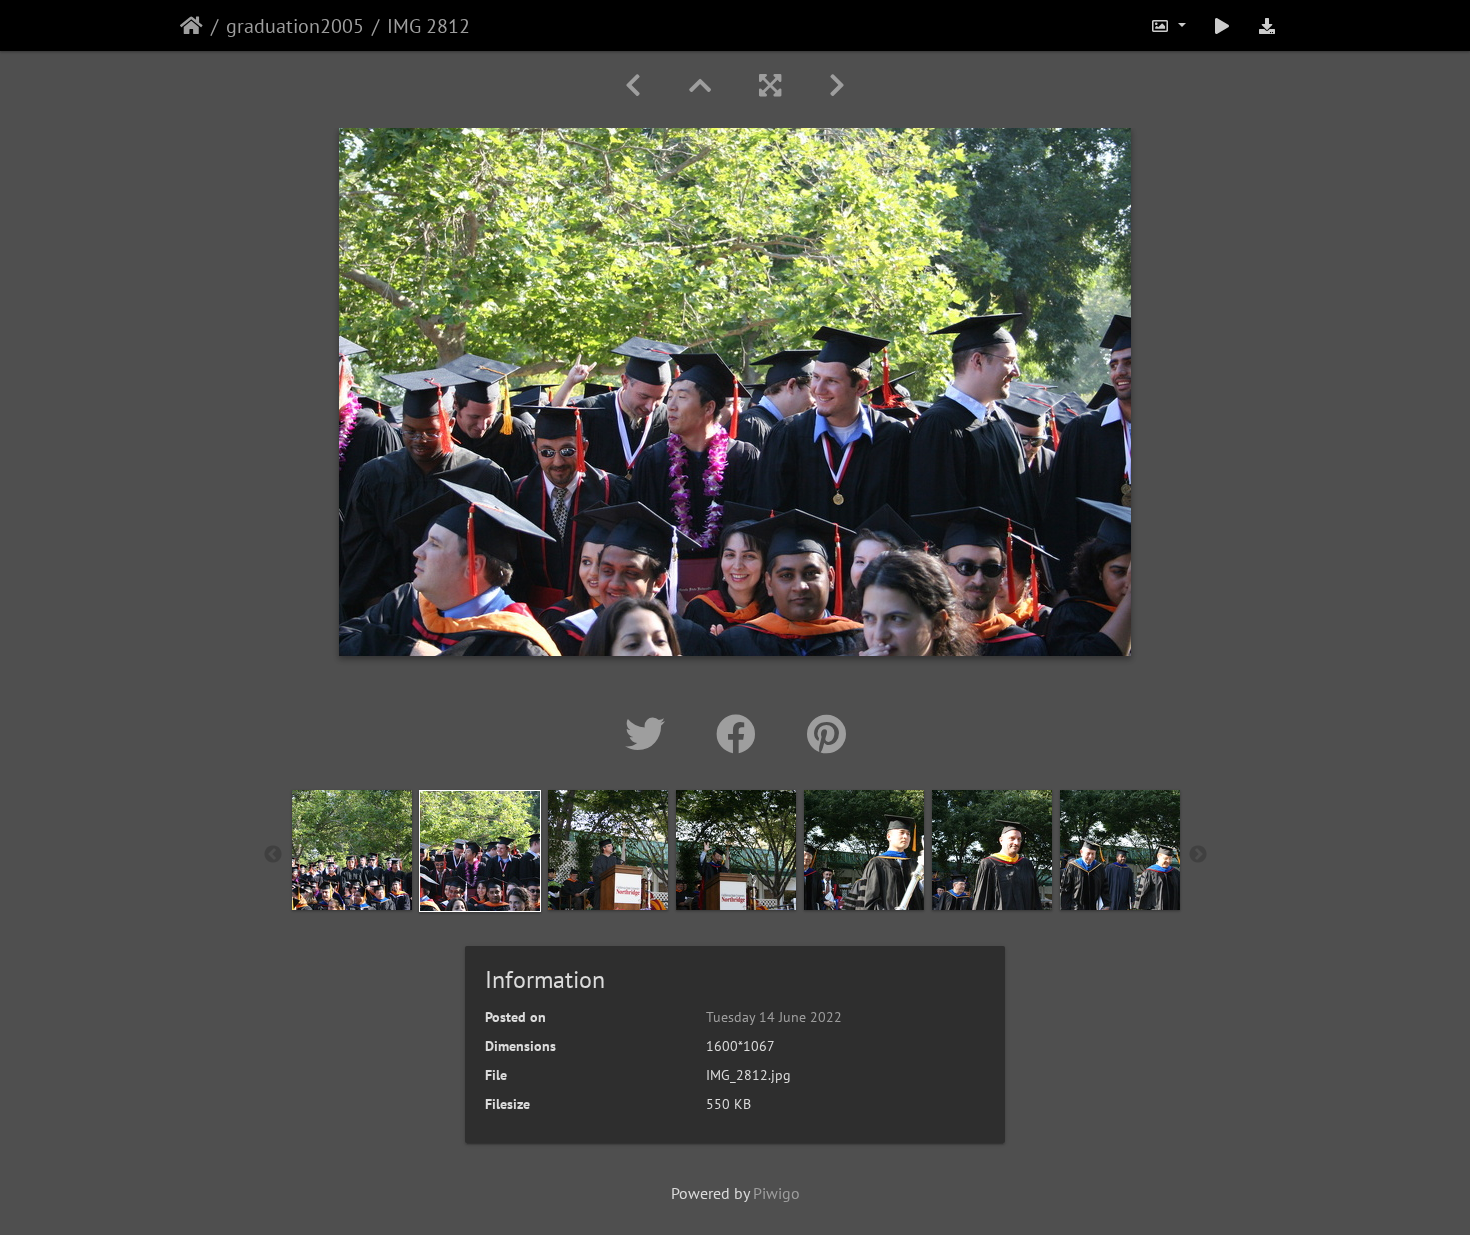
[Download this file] (1267, 25)
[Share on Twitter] (650, 734)
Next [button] (1198, 855)
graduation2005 (295, 26)
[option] (352, 850)
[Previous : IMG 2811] (633, 85)
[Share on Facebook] (741, 734)
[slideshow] (1222, 25)
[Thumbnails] (700, 85)
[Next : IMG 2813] (837, 85)
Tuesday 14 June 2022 (774, 1017)
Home (191, 26)
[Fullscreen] (770, 85)
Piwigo (776, 1193)
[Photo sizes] (1168, 25)
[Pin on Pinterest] (826, 734)
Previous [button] (273, 855)
